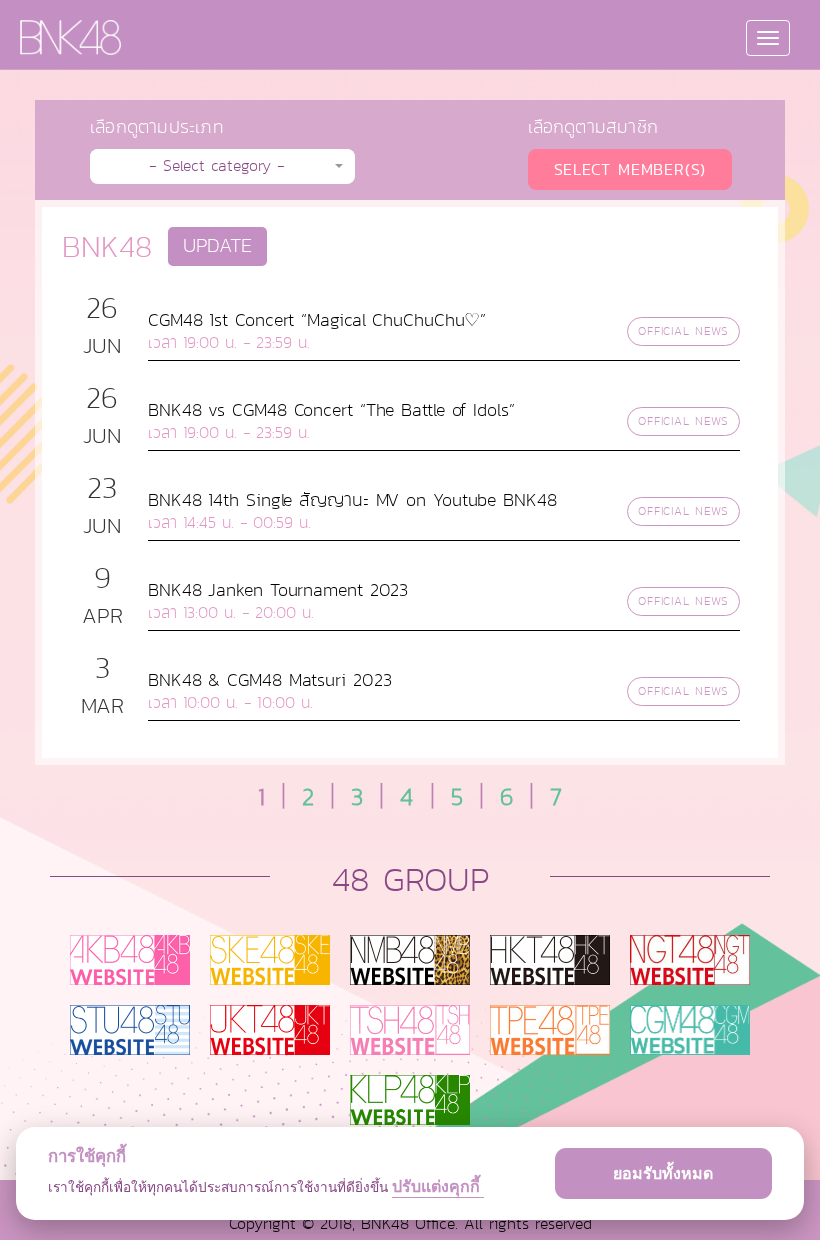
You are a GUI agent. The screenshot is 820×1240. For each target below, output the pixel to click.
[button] (222, 166)
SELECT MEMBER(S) (630, 169)
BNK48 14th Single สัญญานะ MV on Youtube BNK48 (352, 500)
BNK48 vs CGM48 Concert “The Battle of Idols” (331, 410)
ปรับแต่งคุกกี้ (438, 1186)
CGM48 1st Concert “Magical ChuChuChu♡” (317, 320)
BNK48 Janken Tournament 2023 (278, 590)
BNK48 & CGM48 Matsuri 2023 (269, 680)
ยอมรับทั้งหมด (663, 1173)
